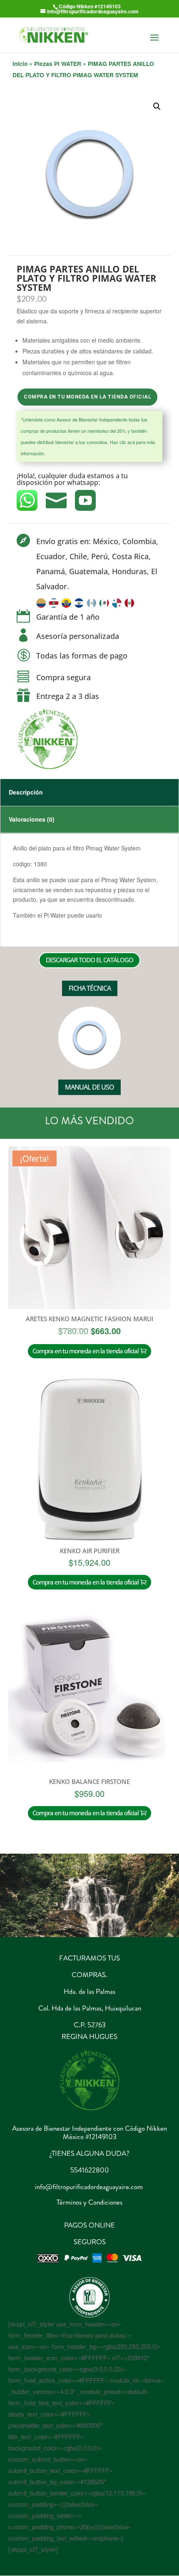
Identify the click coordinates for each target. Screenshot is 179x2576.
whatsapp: (84, 482)
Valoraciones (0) (32, 819)
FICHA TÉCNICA (90, 988)
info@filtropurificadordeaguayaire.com (89, 2187)
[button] (157, 106)
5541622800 (90, 2170)
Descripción (26, 792)
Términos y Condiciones (89, 2202)
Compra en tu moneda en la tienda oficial (87, 397)
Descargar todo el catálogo (89, 960)
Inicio (20, 63)
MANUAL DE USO (89, 1087)
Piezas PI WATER (58, 63)
